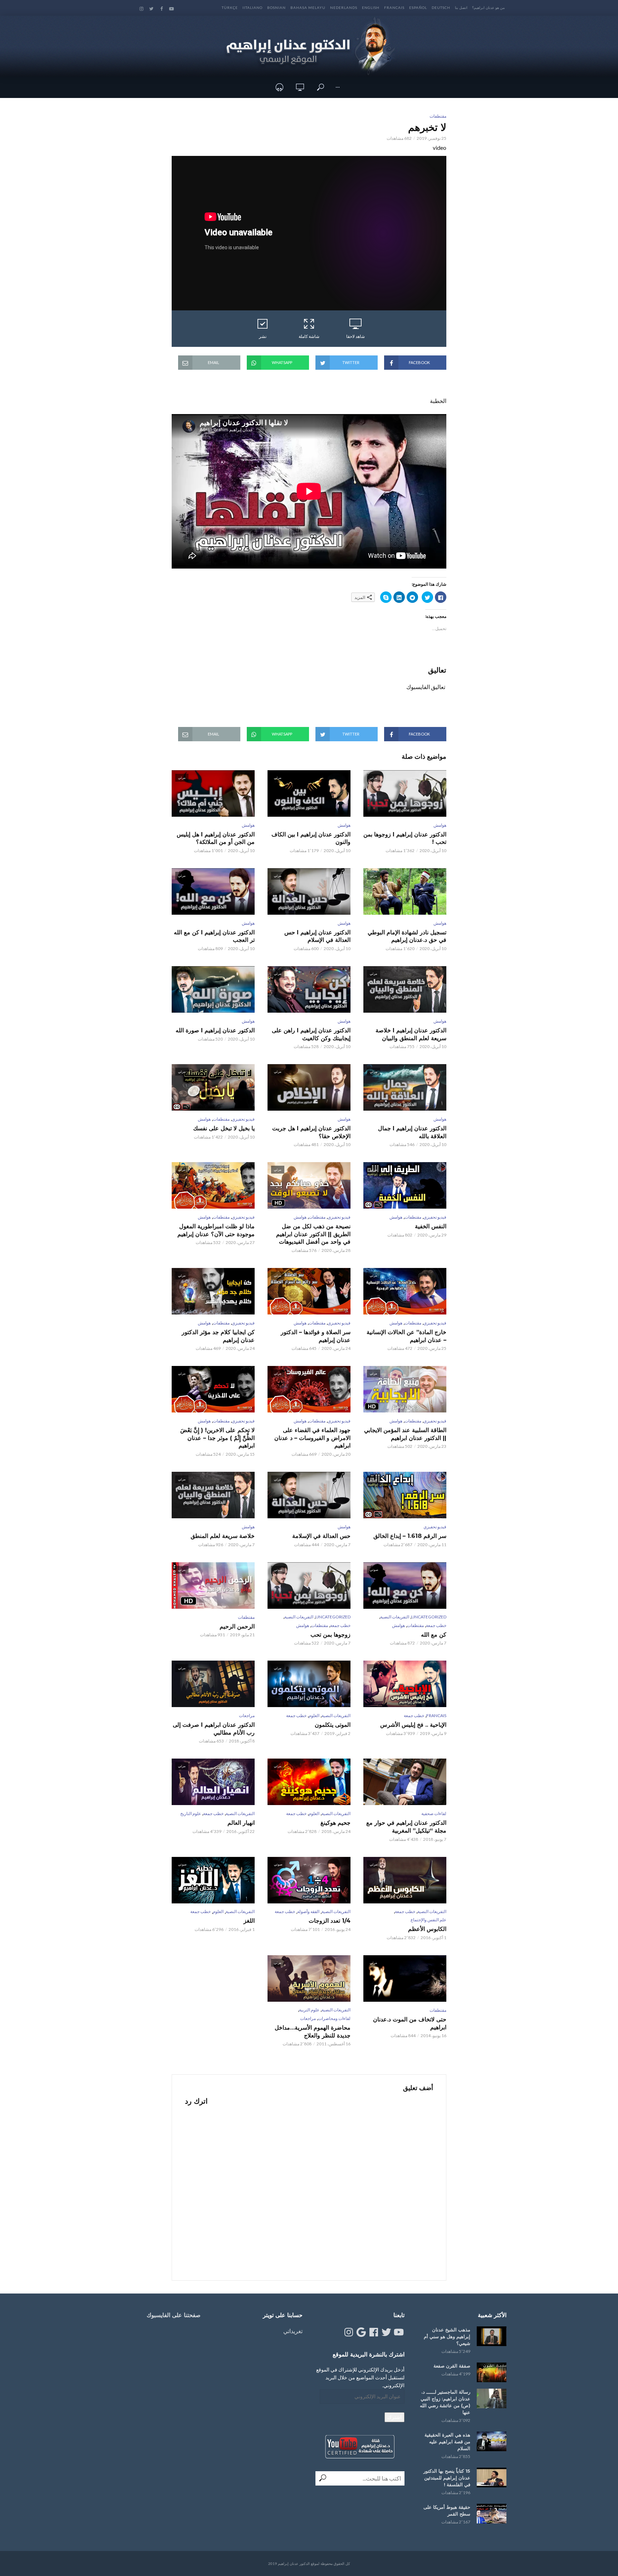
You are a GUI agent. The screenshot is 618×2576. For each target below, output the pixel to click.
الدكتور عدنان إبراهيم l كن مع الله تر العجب (214, 936)
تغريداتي (293, 2331)
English (371, 8)
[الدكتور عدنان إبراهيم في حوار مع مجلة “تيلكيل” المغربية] (405, 1782)
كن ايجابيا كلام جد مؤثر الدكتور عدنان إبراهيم (218, 1336)
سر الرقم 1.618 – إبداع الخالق (410, 1536)
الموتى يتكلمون (333, 1725)
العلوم (314, 1715)
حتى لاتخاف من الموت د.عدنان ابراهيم (410, 2023)
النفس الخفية (431, 1226)
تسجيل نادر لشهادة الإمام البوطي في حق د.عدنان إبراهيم (407, 936)
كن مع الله (434, 1635)
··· (338, 87)
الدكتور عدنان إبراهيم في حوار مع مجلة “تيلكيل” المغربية (406, 1827)
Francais (394, 8)
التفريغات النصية (395, 1617)
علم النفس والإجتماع (428, 1920)
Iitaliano (252, 8)
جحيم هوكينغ (335, 1823)
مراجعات (247, 1715)
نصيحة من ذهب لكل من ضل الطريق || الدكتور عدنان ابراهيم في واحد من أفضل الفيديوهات (313, 1234)
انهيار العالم (241, 1823)
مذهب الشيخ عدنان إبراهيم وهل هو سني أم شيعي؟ (447, 2336)
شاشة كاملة (309, 336)
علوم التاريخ (191, 1813)
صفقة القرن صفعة (452, 2366)
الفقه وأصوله (308, 1911)
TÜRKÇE (230, 8)
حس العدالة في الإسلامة (321, 1536)
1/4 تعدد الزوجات (330, 1921)
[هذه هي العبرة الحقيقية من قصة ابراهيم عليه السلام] (492, 2441)
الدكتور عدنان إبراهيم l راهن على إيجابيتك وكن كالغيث (311, 1034)
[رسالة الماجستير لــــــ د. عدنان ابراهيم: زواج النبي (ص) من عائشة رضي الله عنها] (492, 2398)
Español (418, 8)
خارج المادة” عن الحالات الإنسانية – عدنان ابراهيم (406, 1336)
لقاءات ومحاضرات (334, 2018)
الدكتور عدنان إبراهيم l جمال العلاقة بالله (412, 1132)
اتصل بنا (461, 8)
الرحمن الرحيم (237, 1626)
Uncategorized (429, 1617)
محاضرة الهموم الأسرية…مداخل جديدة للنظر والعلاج (313, 2032)
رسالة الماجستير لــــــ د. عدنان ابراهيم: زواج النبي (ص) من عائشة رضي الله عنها (445, 2402)
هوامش (440, 825)
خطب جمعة (436, 1625)
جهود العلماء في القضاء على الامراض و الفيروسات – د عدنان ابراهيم (312, 1438)
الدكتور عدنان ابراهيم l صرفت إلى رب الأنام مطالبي (214, 1729)
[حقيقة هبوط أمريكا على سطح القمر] (492, 2514)
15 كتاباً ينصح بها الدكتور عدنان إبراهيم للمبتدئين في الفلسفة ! (447, 2478)
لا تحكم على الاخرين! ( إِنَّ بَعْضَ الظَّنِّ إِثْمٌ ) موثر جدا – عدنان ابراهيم (217, 1438)
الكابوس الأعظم (427, 1929)
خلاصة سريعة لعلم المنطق (223, 1536)
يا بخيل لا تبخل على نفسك (224, 1128)
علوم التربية (309, 2010)
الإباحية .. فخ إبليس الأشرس (413, 1725)
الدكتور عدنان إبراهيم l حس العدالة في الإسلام (317, 936)
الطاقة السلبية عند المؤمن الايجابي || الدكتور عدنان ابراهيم (405, 1434)
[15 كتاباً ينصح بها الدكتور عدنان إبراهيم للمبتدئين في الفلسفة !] (492, 2477)
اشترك (394, 2417)
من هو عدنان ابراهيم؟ (488, 8)
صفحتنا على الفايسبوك (174, 2315)
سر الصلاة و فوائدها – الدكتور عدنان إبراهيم (316, 1336)
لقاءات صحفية (434, 1813)
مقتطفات (438, 116)
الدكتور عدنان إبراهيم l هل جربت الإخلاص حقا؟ (311, 1132)
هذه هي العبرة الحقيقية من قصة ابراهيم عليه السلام (447, 2442)
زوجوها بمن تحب (330, 1635)
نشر (263, 336)
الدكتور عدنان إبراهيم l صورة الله (215, 1030)
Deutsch (441, 8)
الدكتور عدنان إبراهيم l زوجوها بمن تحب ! (405, 838)
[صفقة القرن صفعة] (492, 2372)
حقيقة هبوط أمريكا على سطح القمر (447, 2510)
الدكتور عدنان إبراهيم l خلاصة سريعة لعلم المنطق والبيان (411, 1034)
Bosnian (276, 8)
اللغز (249, 1921)
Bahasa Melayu (308, 8)
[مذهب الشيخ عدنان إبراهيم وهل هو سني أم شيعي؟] (492, 2336)
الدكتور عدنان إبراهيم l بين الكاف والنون (311, 838)
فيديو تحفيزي (243, 1119)
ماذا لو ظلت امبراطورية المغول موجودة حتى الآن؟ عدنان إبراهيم (216, 1230)
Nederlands (344, 8)
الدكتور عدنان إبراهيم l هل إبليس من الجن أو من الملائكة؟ (216, 838)
